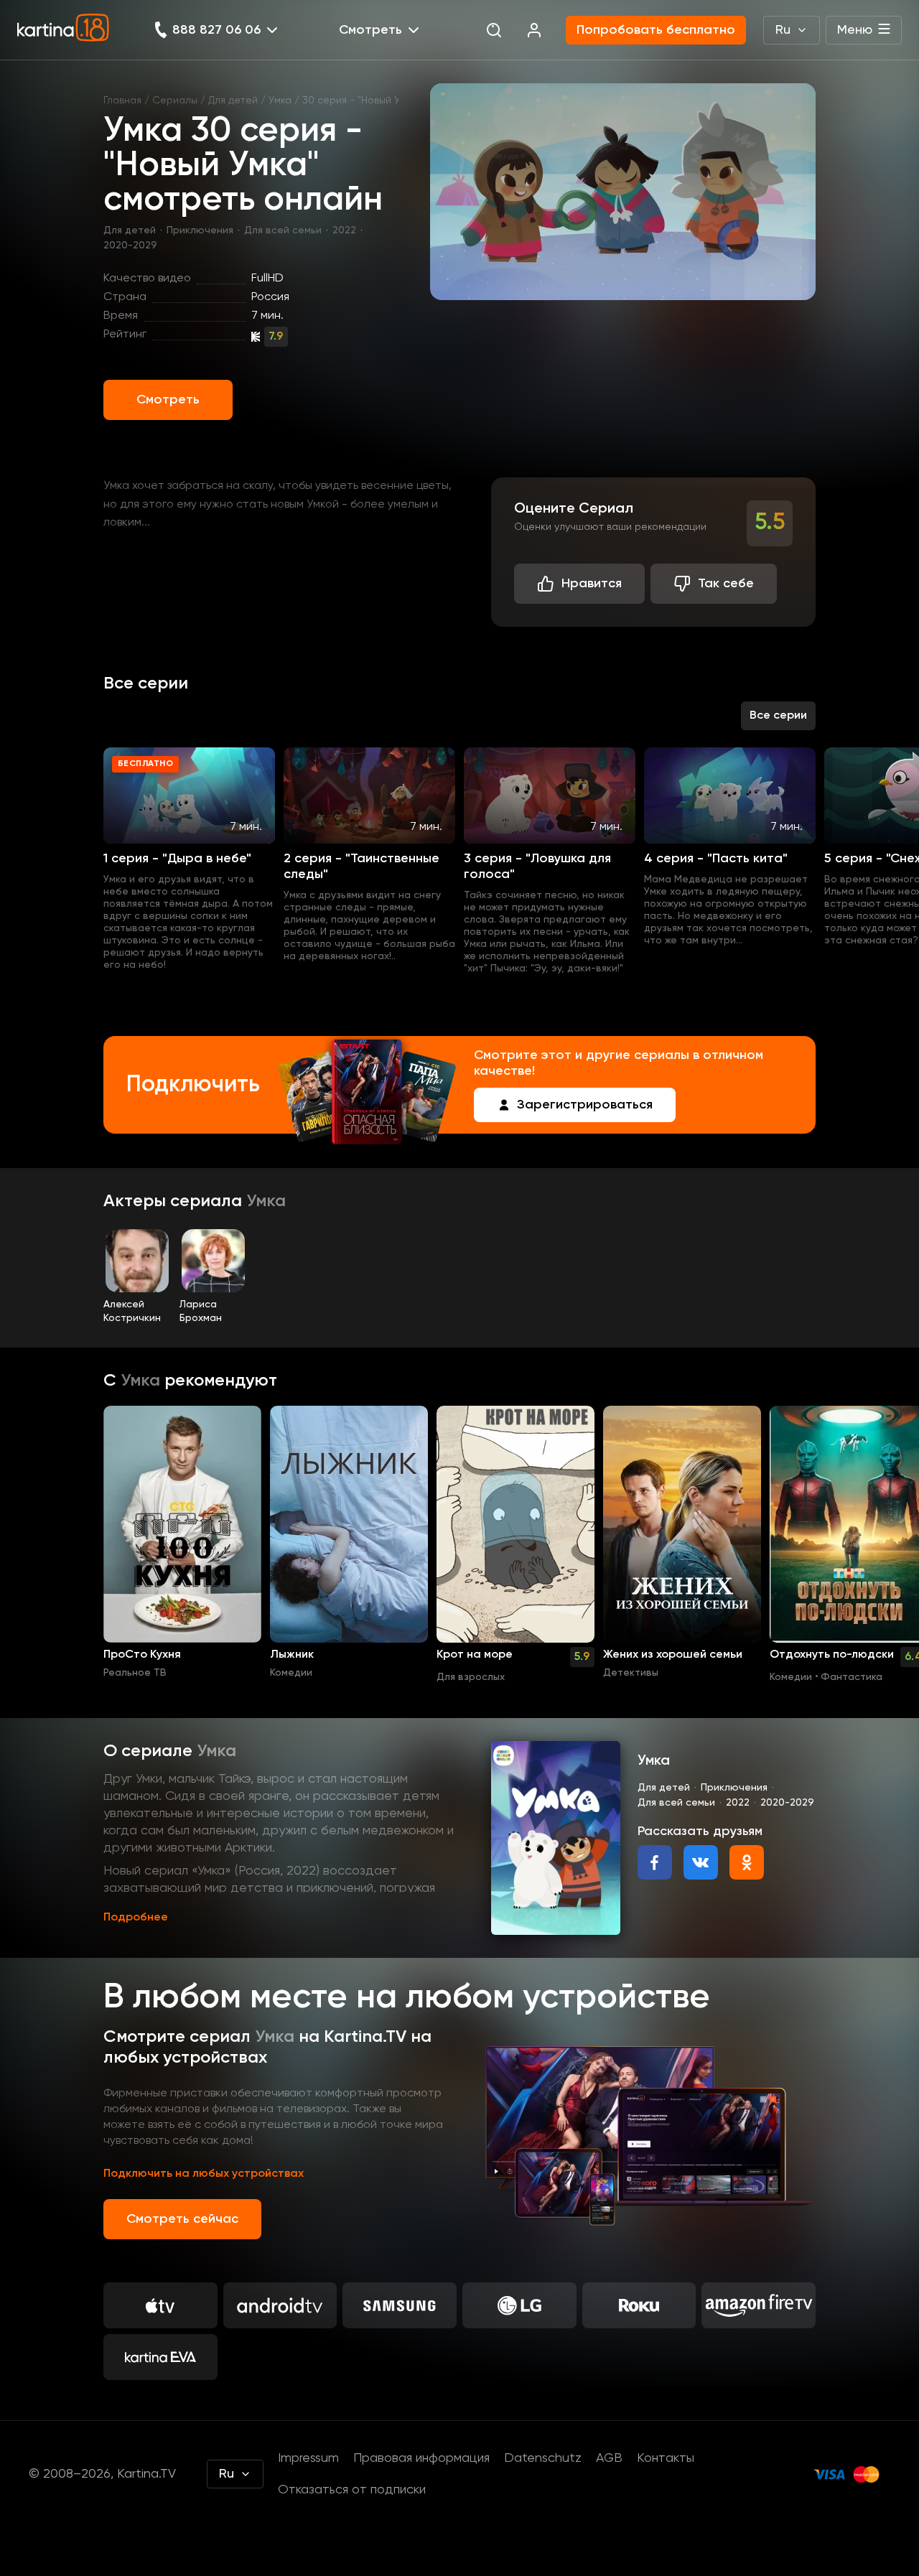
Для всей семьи (283, 230)
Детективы (631, 1673)
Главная (122, 101)
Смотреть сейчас (182, 2219)
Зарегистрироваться (585, 1105)
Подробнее (136, 1918)
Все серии (778, 716)
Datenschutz (543, 2458)
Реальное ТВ (135, 1673)
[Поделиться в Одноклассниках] (747, 1862)
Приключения (200, 230)
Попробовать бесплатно (656, 30)
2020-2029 (130, 246)
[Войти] (534, 30)
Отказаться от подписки (352, 2490)
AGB (609, 2458)
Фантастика (852, 1677)
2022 (344, 230)
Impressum (308, 2458)
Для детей (233, 101)
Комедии (291, 1673)
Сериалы (175, 101)
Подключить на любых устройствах (204, 2174)
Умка (280, 101)
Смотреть (168, 400)
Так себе (726, 584)
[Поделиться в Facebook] (655, 1862)
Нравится (592, 584)
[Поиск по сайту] (494, 30)
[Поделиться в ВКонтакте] (701, 1862)
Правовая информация (421, 2458)
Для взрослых (471, 1677)
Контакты (666, 2458)
